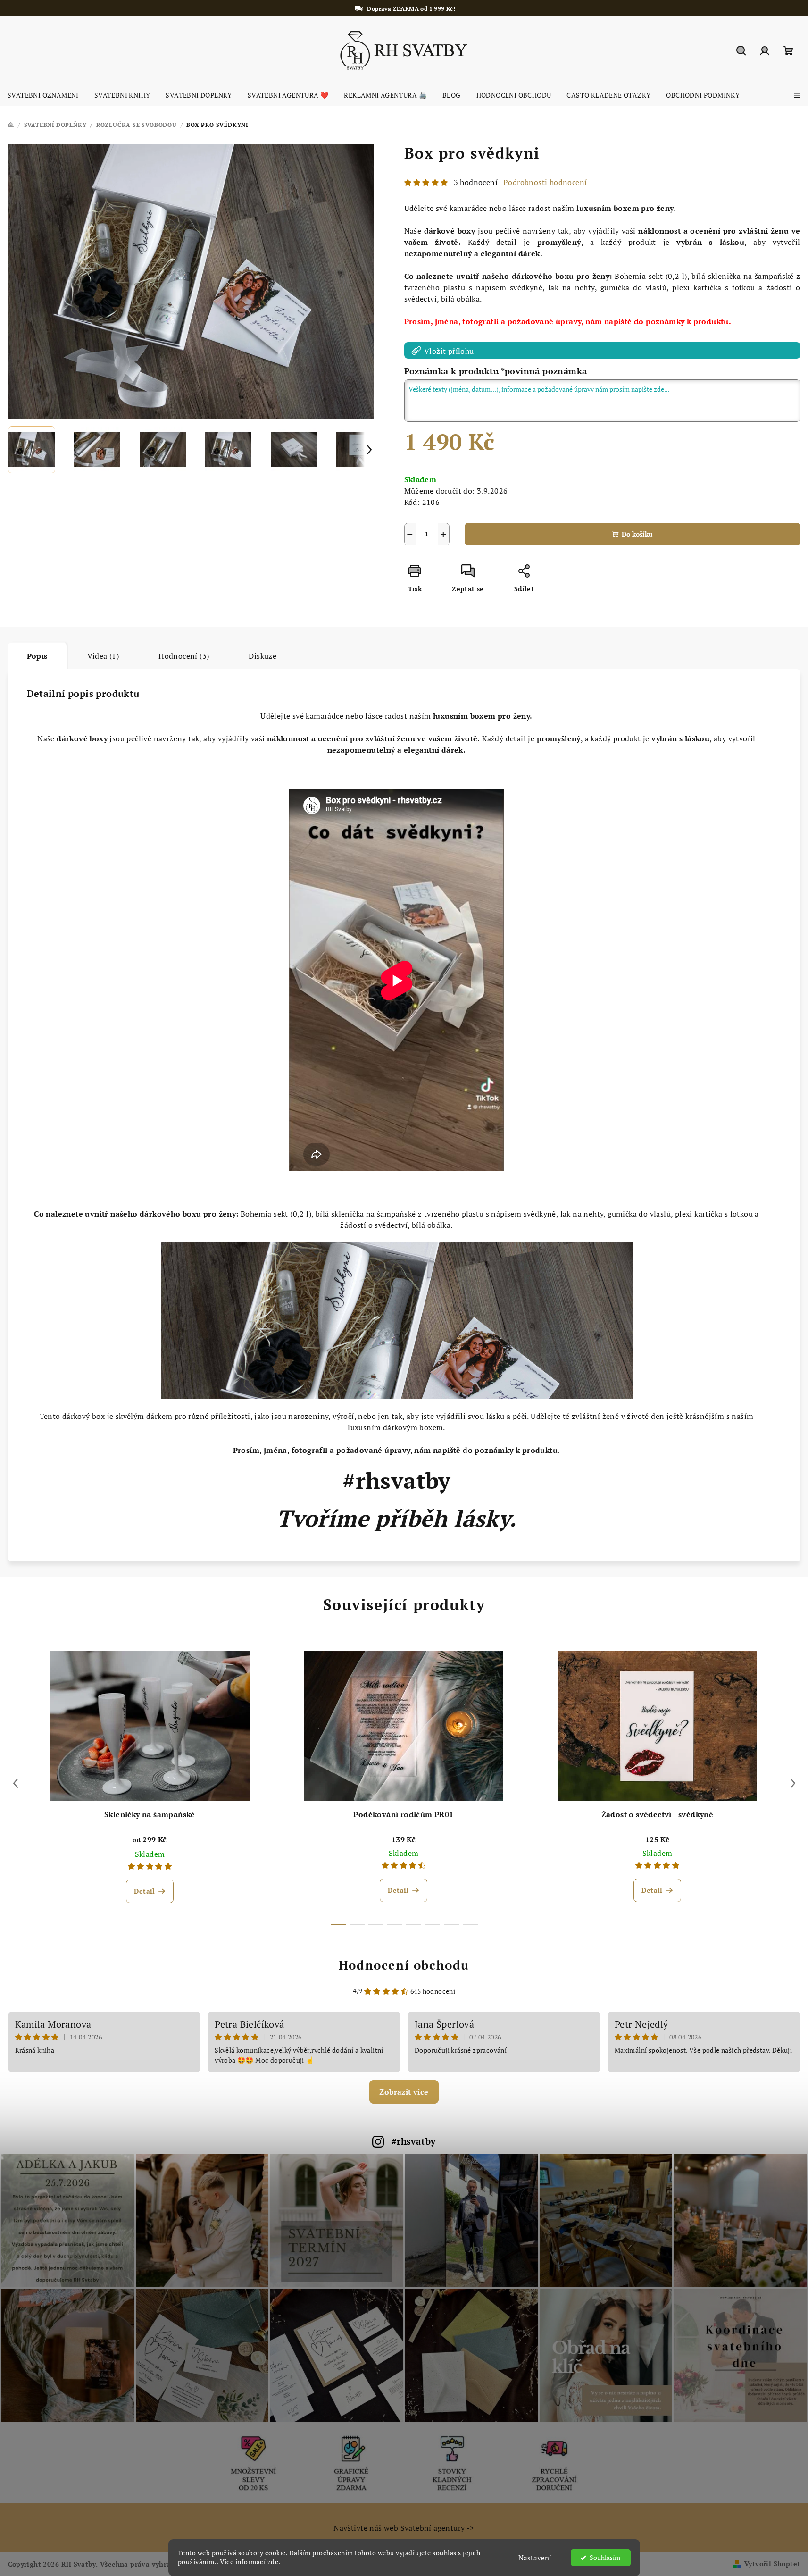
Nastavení (535, 2558)
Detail (144, 1891)
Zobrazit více (404, 2092)
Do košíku (637, 534)
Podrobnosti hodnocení (545, 182)
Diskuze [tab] (262, 656)
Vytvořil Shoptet (772, 2563)
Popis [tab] (37, 656)
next (793, 1783)
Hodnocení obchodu (404, 1965)
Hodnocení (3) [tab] (184, 656)
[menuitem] (43, 95)
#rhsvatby (414, 2141)
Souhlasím (605, 2558)
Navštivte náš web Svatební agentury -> (404, 2528)
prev (16, 1783)
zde (273, 2562)
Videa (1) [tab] (103, 656)
